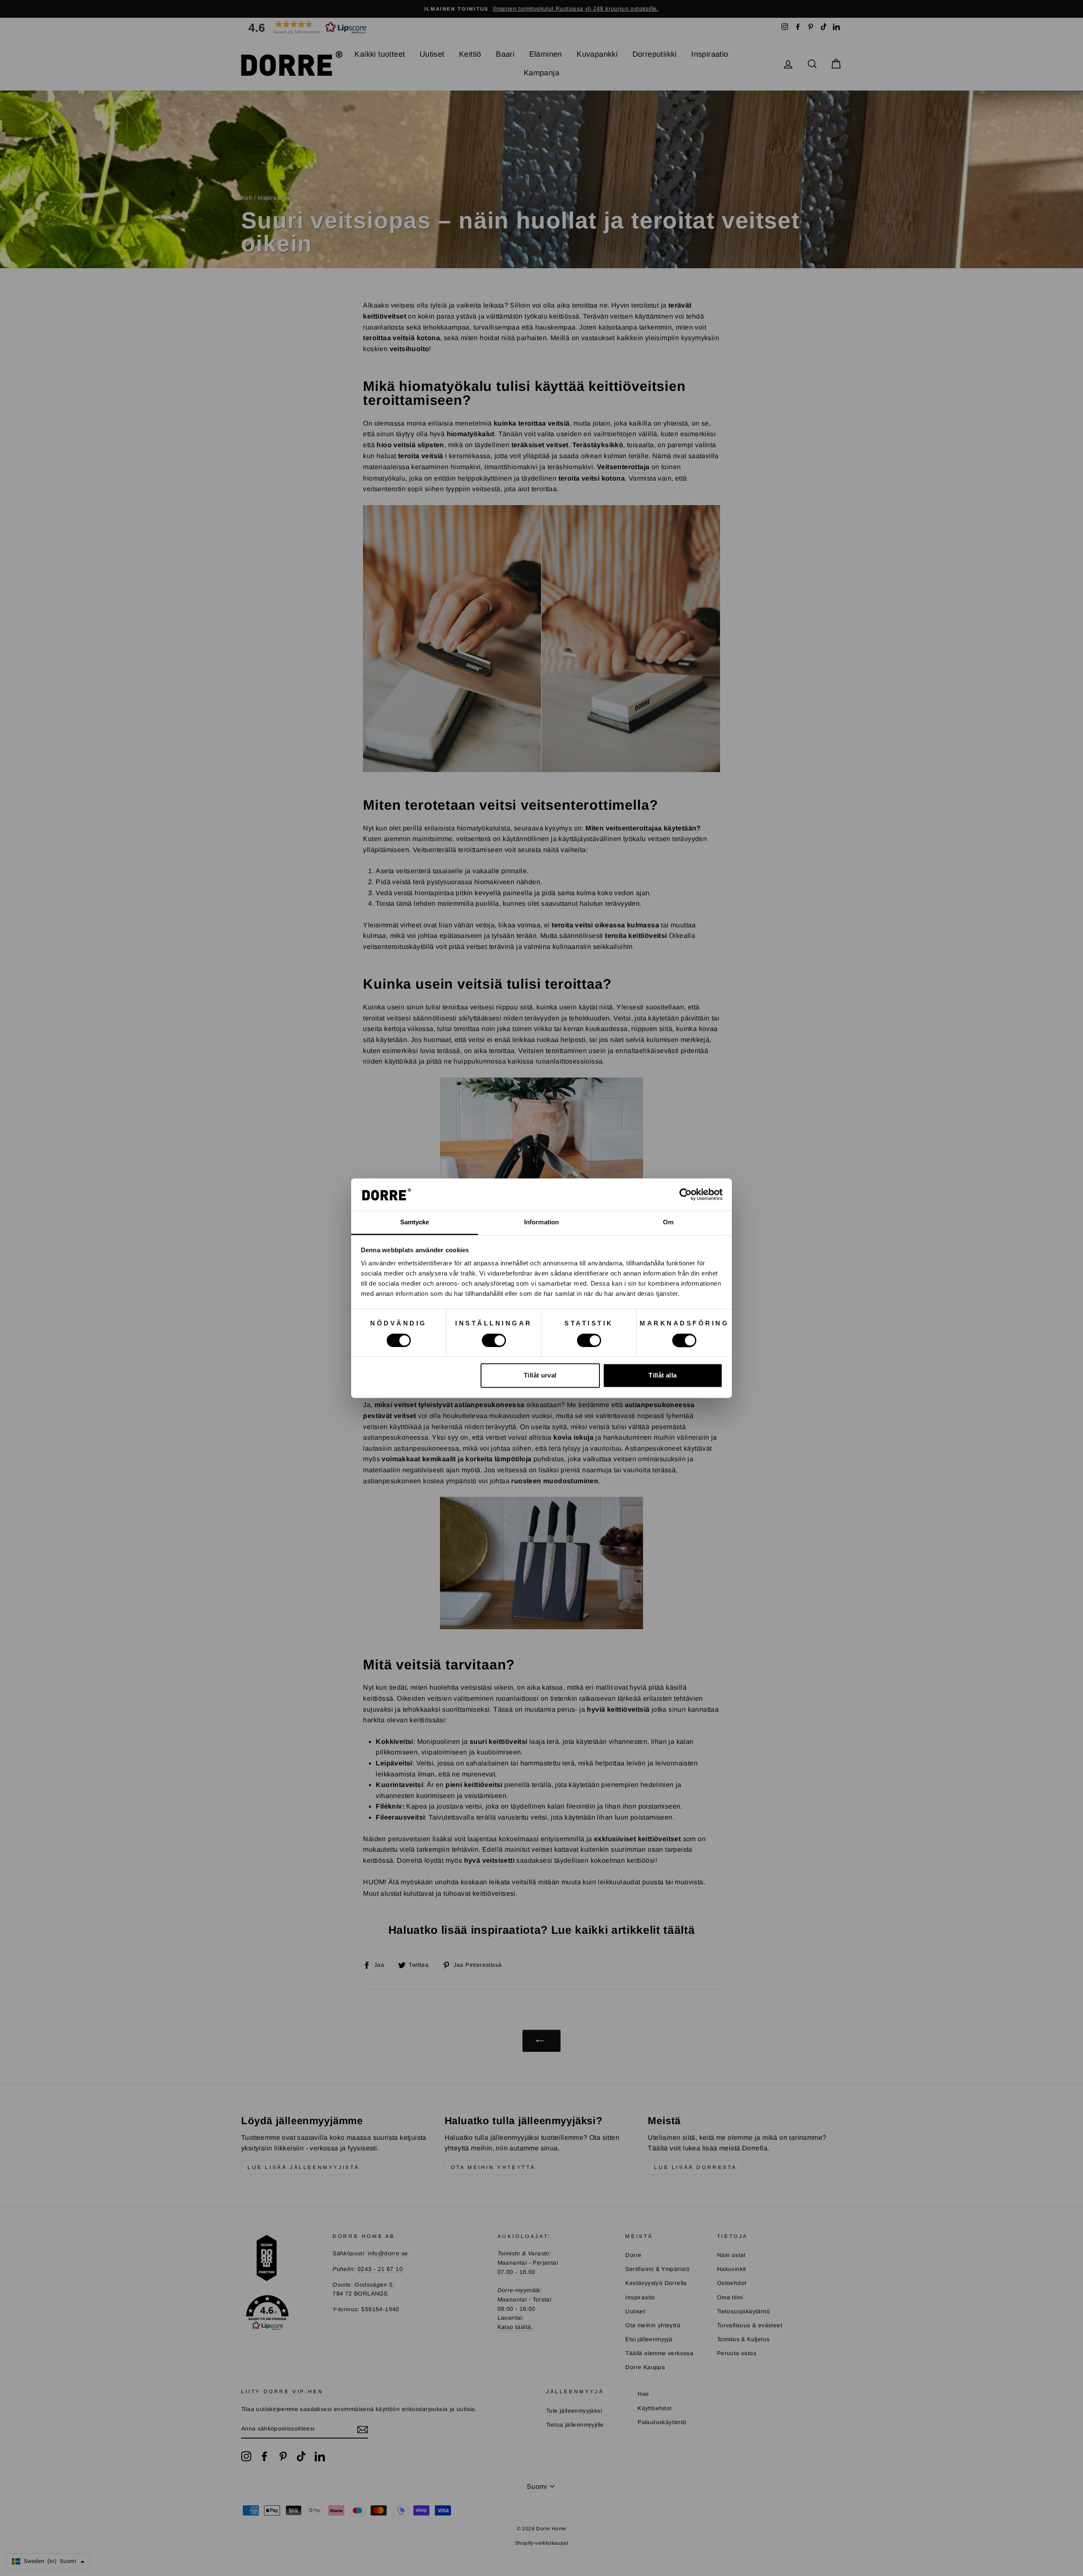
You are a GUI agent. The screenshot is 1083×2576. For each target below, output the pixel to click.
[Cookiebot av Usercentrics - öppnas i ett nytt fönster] (686, 1194)
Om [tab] (668, 1222)
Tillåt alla (662, 1376)
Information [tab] (541, 1222)
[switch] (494, 1340)
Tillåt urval (540, 1376)
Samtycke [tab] (415, 1222)
